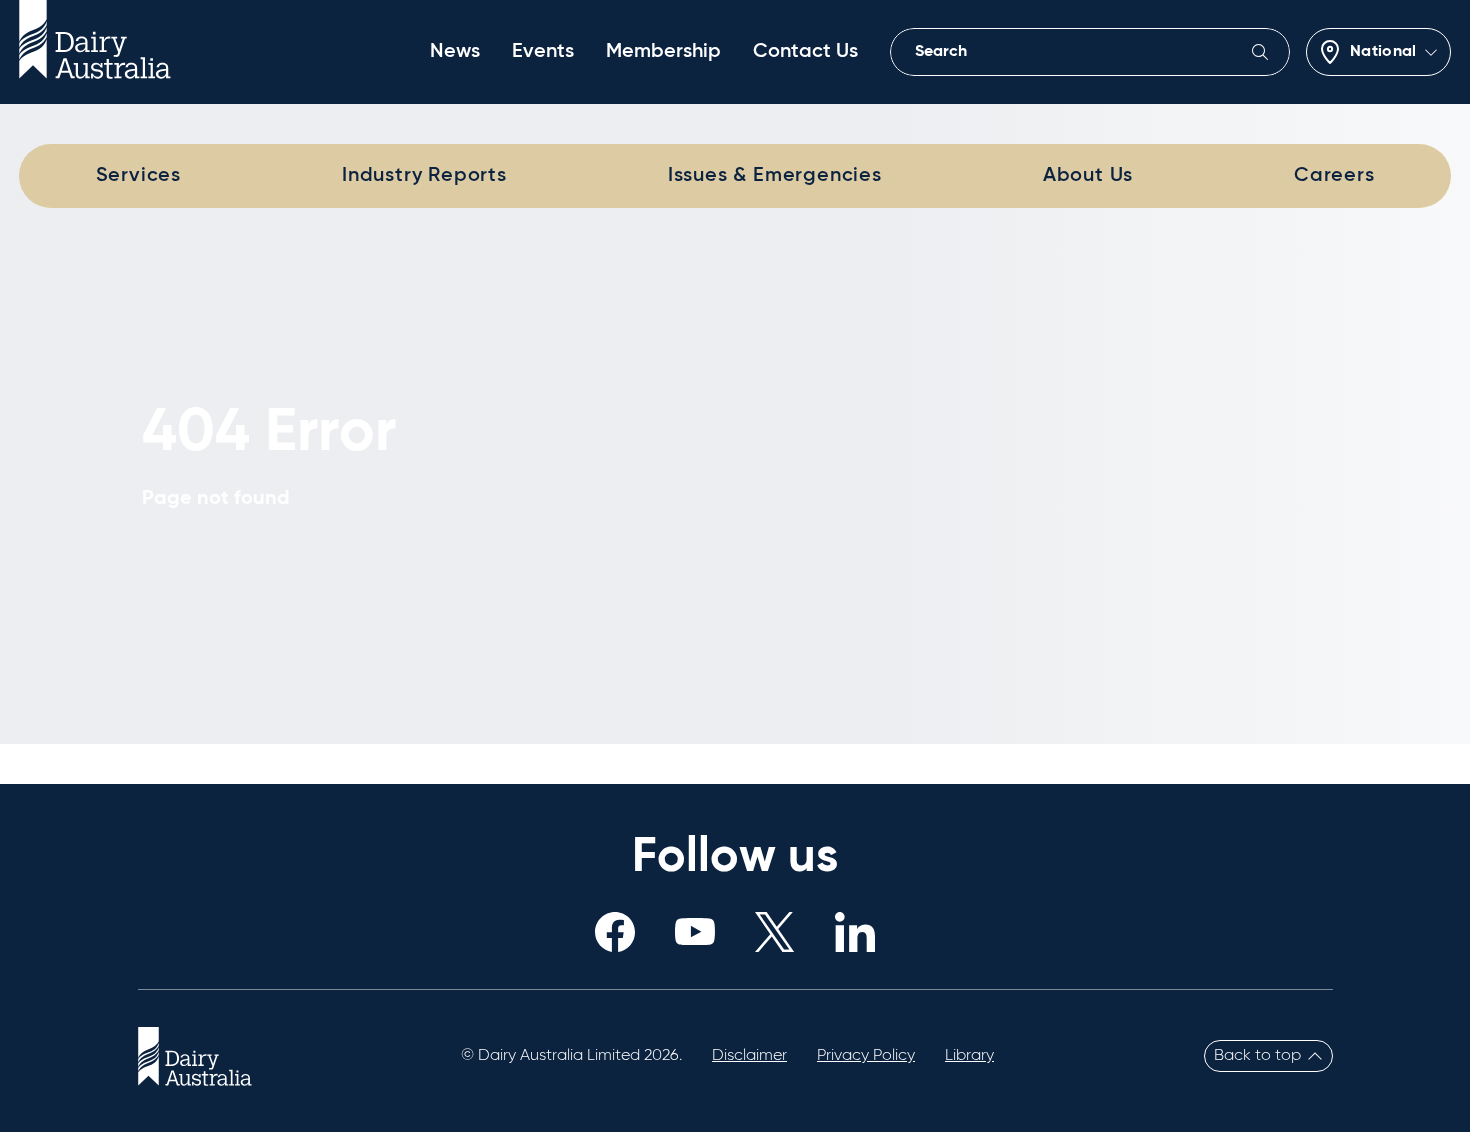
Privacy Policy (866, 1056)
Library (969, 1056)
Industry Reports (424, 176)
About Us (1088, 176)
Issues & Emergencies (775, 176)
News (455, 52)
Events (543, 52)
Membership (663, 52)
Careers (1334, 176)
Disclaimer (749, 1056)
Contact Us (805, 52)
